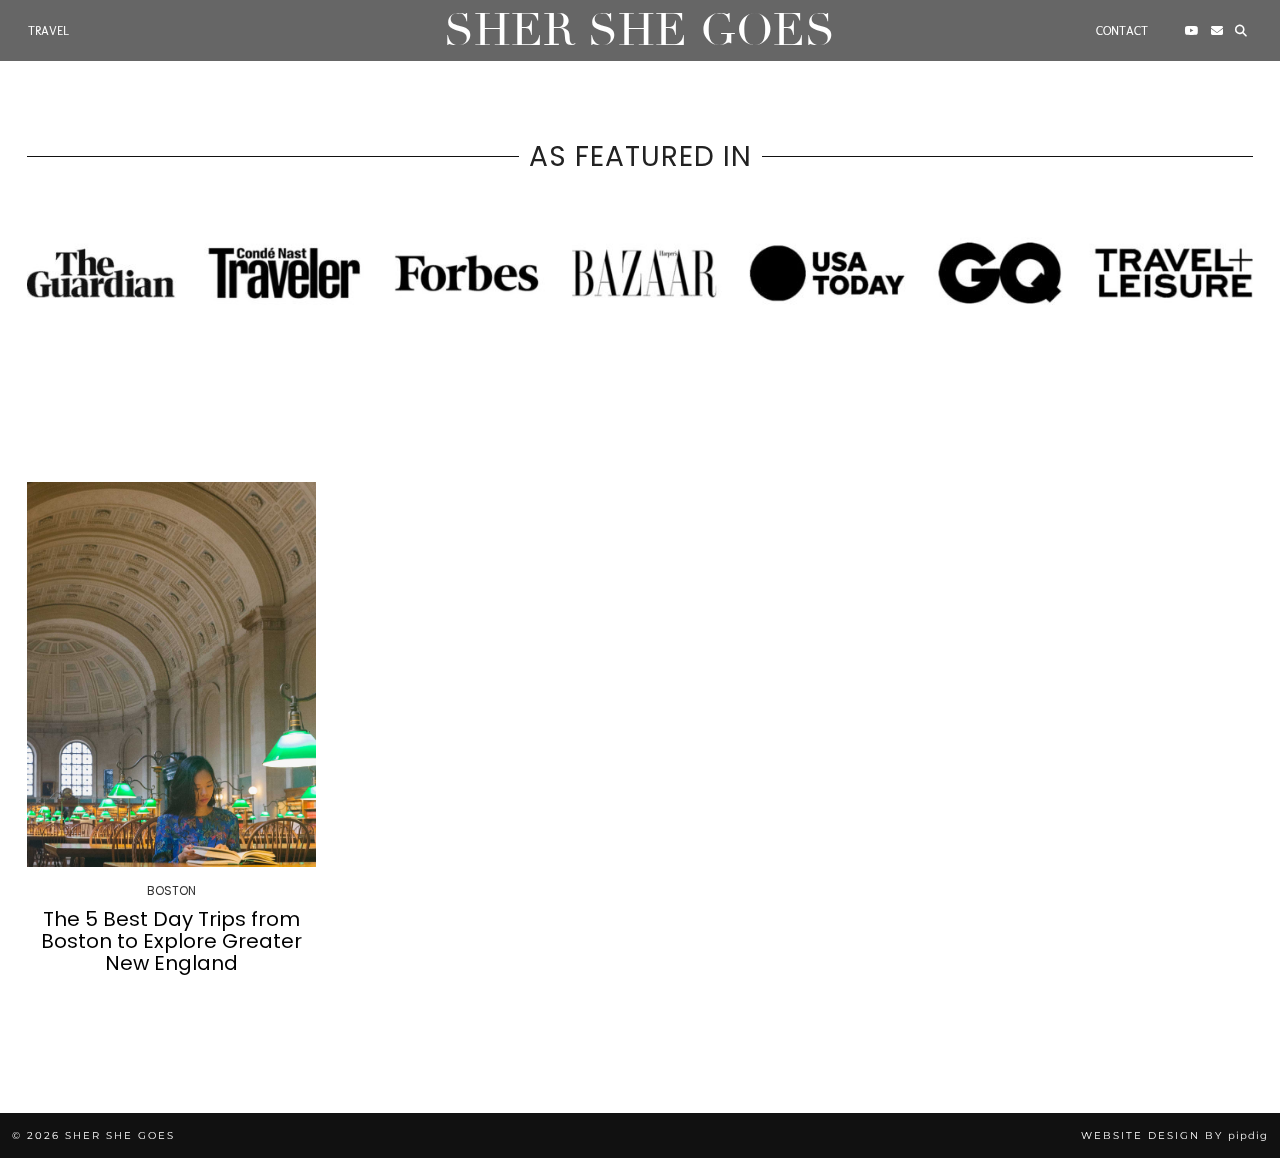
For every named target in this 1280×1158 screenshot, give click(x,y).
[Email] (1217, 31)
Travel (48, 31)
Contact (1122, 31)
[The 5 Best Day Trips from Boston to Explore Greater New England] (171, 674)
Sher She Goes (639, 30)
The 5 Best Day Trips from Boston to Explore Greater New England (171, 941)
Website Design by (1174, 1135)
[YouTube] (1192, 31)
